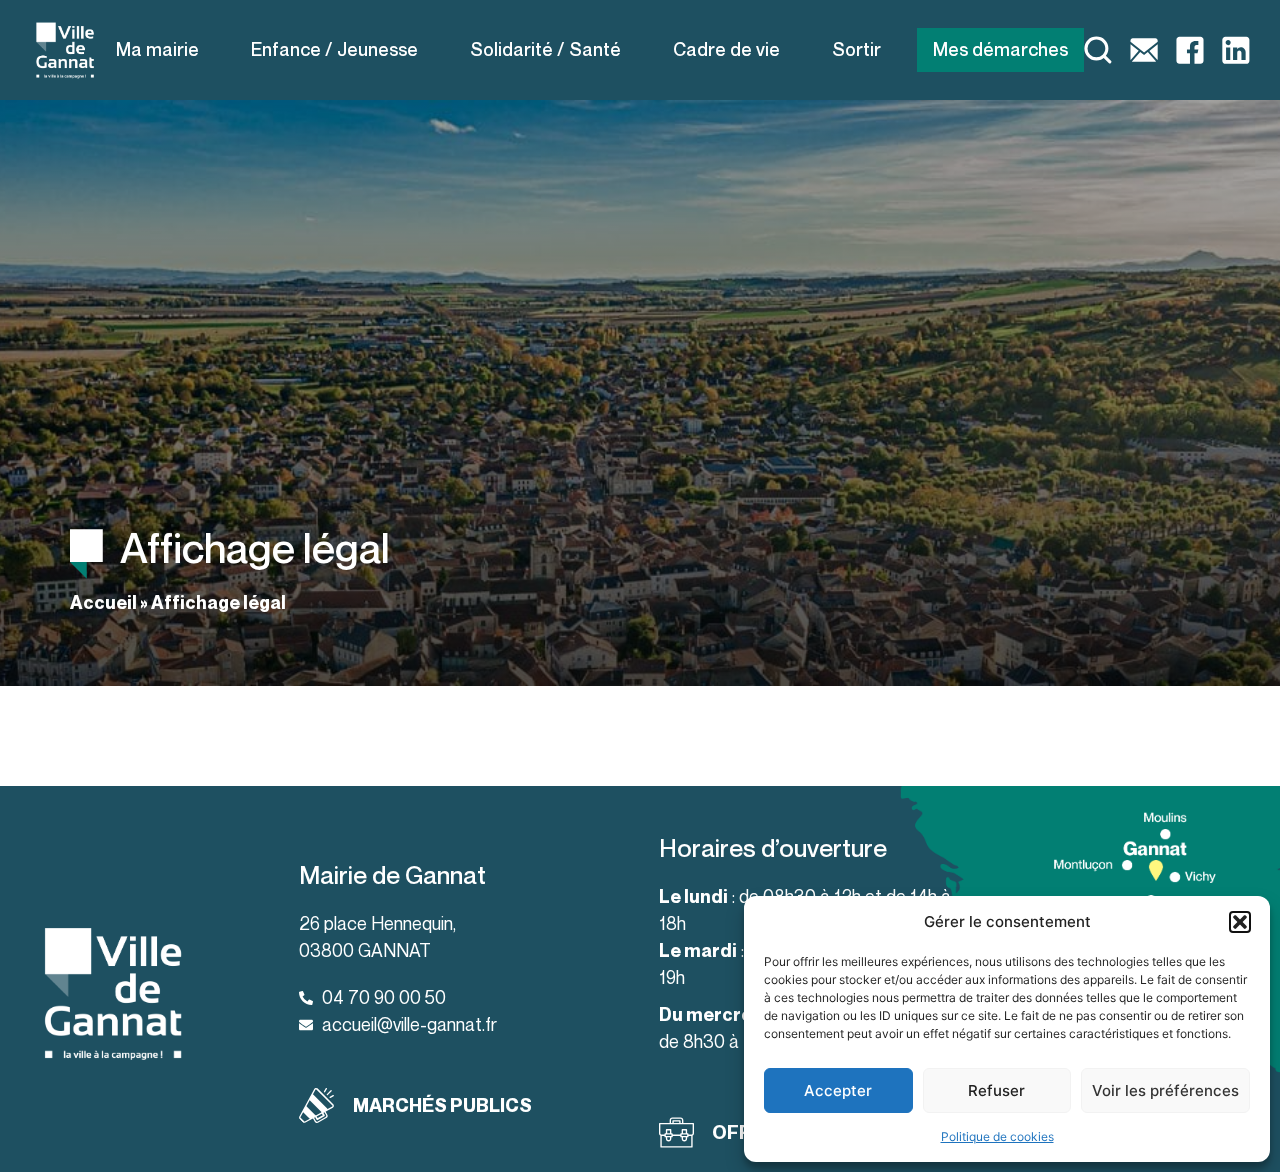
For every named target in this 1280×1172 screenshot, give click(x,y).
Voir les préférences (1165, 1090)
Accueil (103, 602)
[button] (1240, 922)
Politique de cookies (997, 1136)
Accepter (838, 1090)
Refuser (996, 1090)
